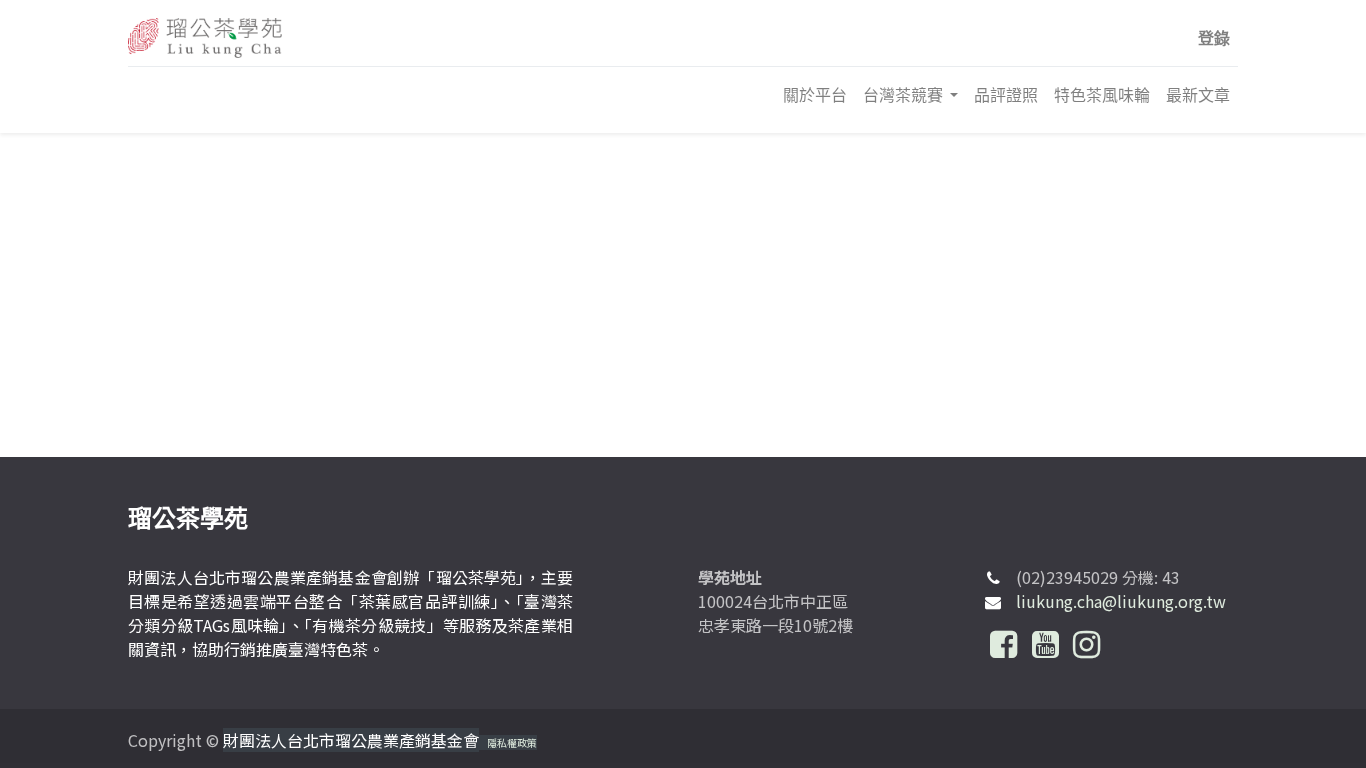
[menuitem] (815, 95)
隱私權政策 (512, 742)
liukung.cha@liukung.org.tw (1121, 601)
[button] (1214, 38)
